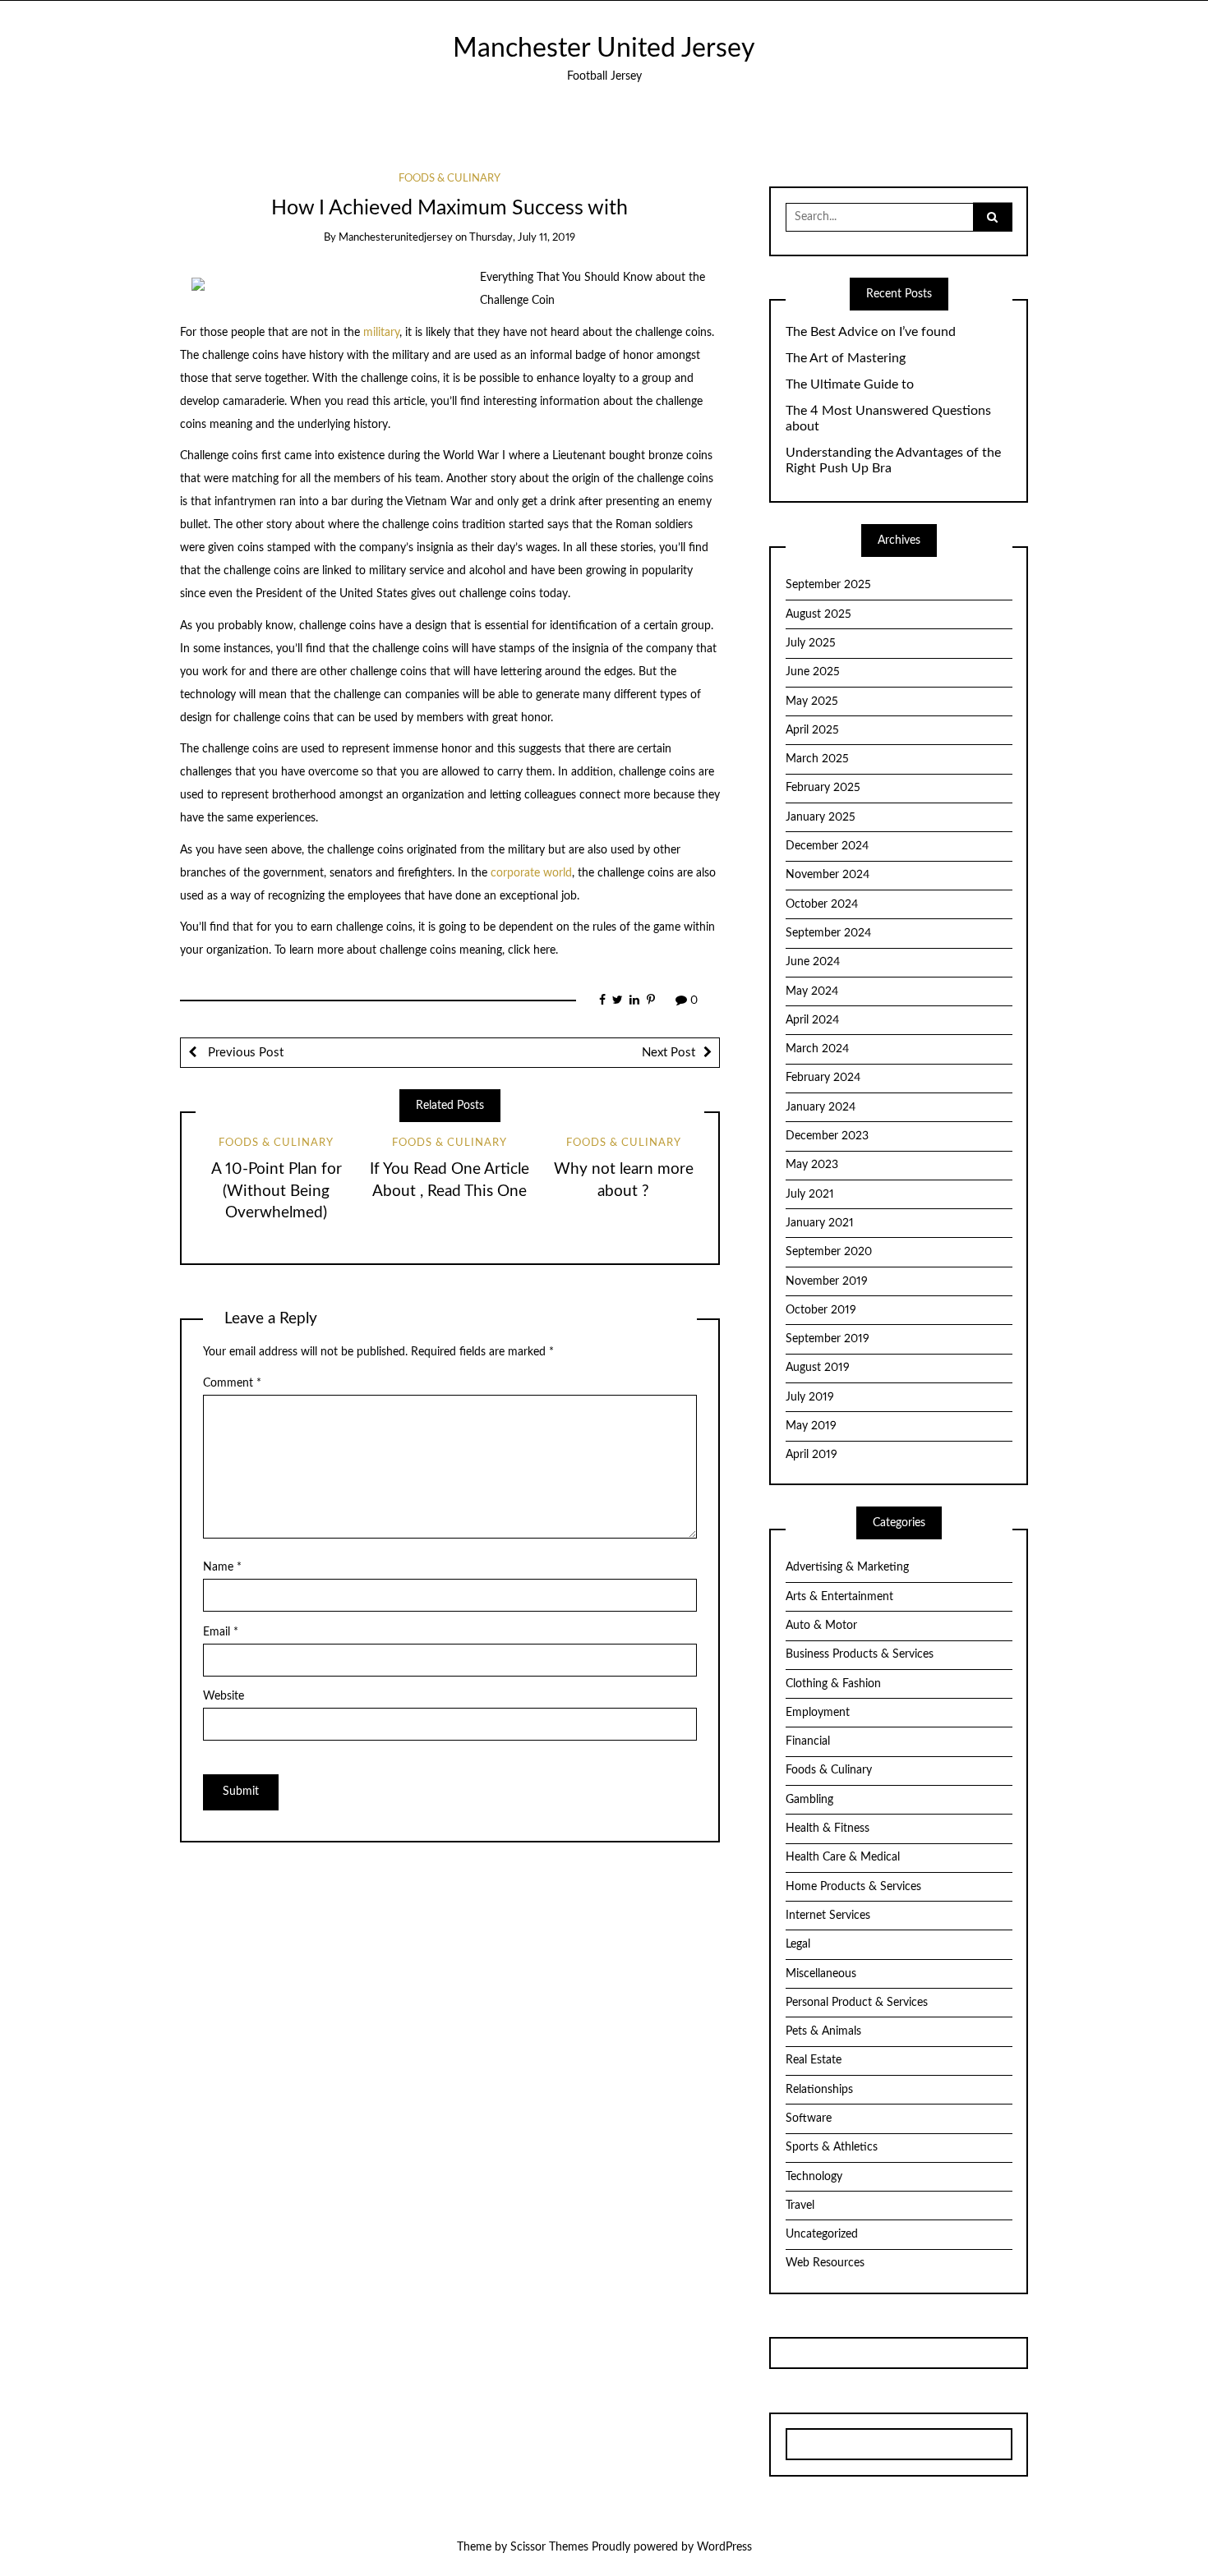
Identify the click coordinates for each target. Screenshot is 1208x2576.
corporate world (531, 873)
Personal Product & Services (857, 2003)
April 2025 (812, 730)
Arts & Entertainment (839, 1597)
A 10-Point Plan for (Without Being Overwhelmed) (277, 1191)
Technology (814, 2177)
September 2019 (828, 1339)
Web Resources (825, 2263)
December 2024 (827, 846)
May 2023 (812, 1165)
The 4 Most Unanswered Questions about (888, 419)
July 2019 (810, 1397)
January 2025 (821, 817)
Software (809, 2118)
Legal (798, 1944)
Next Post (669, 1053)
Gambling (809, 1800)
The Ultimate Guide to (850, 384)
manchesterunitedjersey (396, 238)
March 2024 (817, 1049)
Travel (800, 2206)
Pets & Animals (823, 2031)
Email (221, 1632)
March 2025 (817, 759)
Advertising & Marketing (847, 1567)
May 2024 (812, 991)
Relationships (819, 2090)
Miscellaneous (821, 1974)
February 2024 (823, 1078)
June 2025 (813, 672)
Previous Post (244, 1053)
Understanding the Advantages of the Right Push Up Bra (893, 460)
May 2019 (811, 1426)
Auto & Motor (821, 1626)
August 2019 (818, 1368)
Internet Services (828, 1916)
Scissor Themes (549, 2547)
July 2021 (810, 1194)
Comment (232, 1383)
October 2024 (822, 904)
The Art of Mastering (846, 358)
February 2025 (823, 788)
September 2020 (829, 1252)
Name (222, 1567)
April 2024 (812, 1020)
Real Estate (814, 2060)
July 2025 (811, 643)
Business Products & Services (860, 1654)
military (381, 333)
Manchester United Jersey (604, 49)
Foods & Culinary (450, 179)
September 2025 (828, 585)
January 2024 (821, 1107)
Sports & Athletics (832, 2147)
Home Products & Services (853, 1887)
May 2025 (812, 701)
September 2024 (828, 933)
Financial (808, 1741)
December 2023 (827, 1136)
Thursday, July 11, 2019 (522, 238)
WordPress (724, 2547)
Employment (818, 1713)
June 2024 (813, 962)
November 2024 (828, 875)
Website (224, 1696)
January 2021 (820, 1223)
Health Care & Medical (843, 1857)
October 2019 (821, 1310)
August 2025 (818, 614)
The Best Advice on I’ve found (871, 332)
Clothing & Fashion (833, 1684)
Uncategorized (822, 2234)
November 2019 (827, 1281)
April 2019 (811, 1455)
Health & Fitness (828, 1828)
